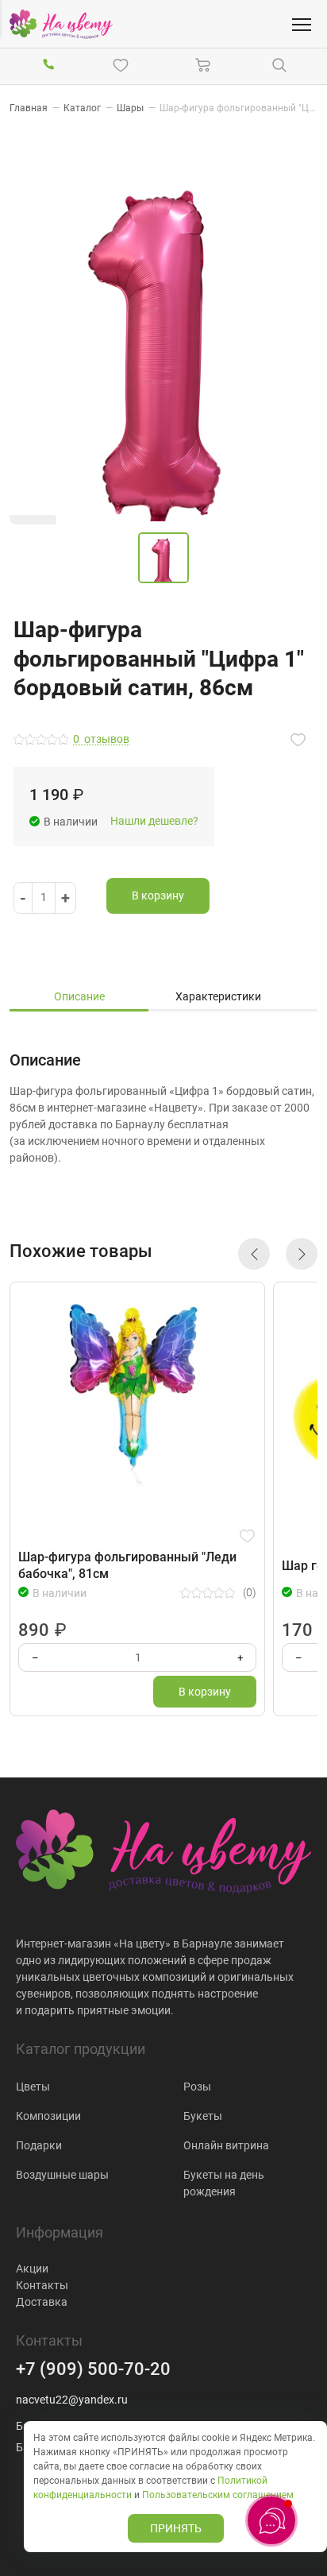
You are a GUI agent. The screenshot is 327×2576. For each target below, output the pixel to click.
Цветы (33, 2087)
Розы (197, 2087)
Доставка (42, 2302)
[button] (254, 1254)
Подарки (39, 2145)
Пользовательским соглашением (218, 2495)
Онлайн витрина (226, 2145)
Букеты (203, 2116)
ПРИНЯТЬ (176, 2528)
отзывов (101, 739)
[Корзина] (203, 65)
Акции (32, 2269)
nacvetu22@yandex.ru (72, 2400)
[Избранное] (124, 65)
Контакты (42, 2285)
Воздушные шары (62, 2175)
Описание (79, 996)
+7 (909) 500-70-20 (93, 2369)
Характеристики (218, 996)
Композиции (48, 2116)
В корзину (158, 895)
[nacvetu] (61, 24)
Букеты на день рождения (224, 2183)
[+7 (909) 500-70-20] (48, 65)
